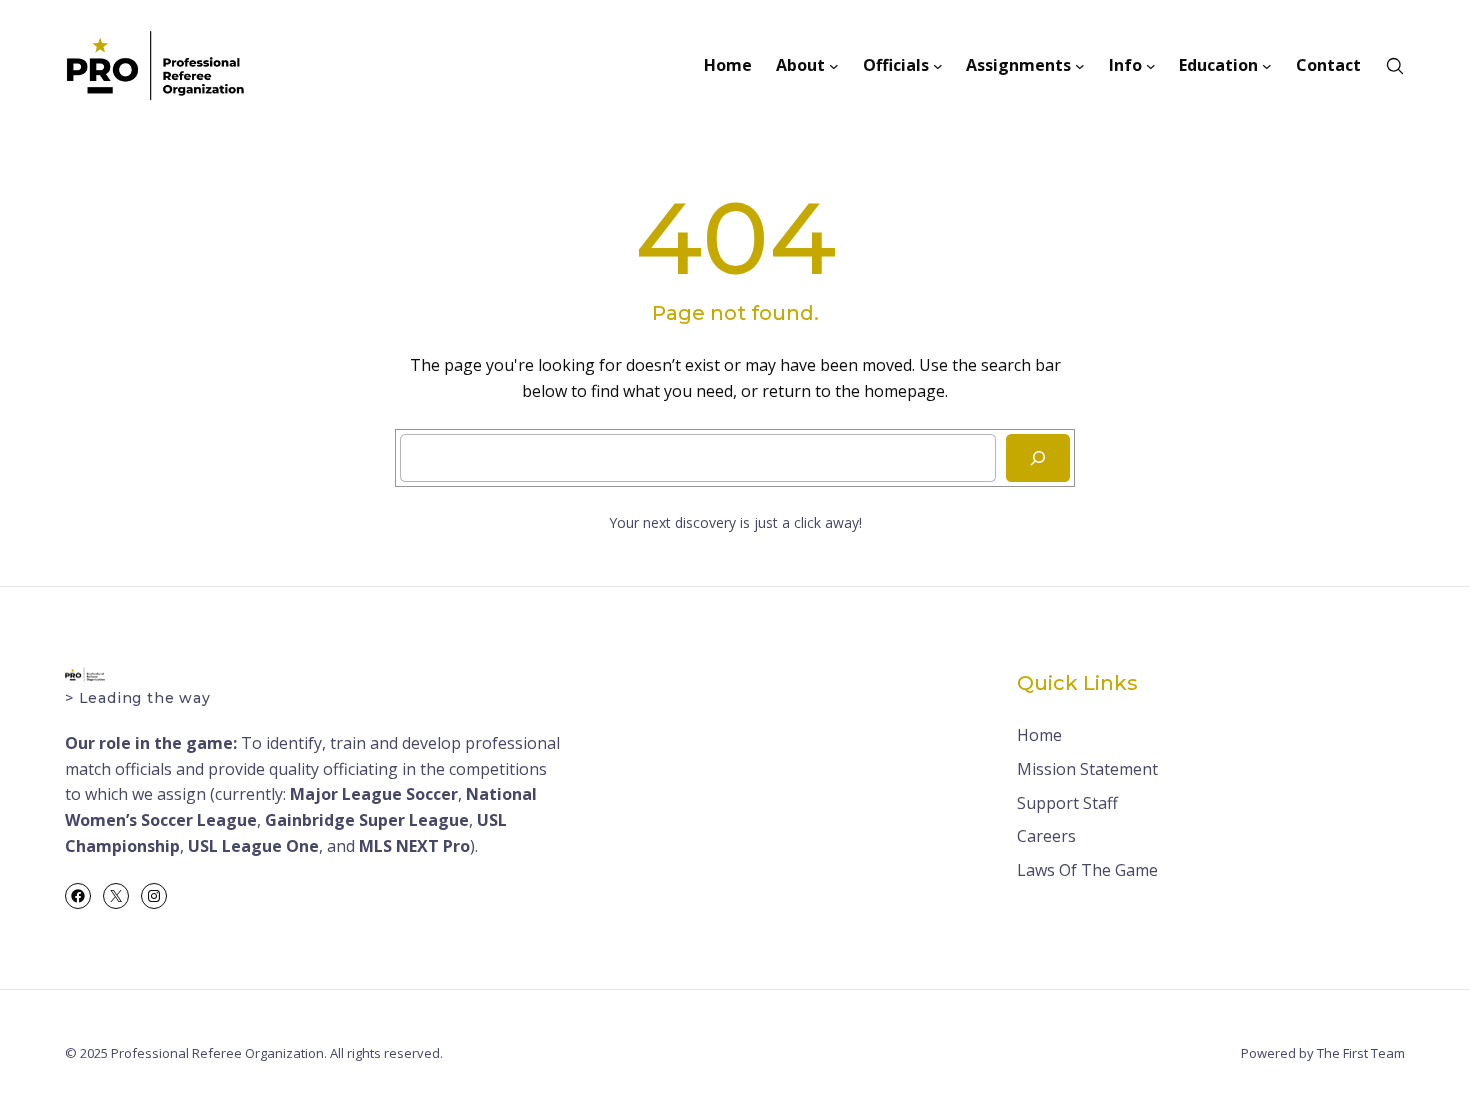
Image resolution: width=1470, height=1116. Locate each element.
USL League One (253, 846)
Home (1039, 735)
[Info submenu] (1151, 66)
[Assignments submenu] (1080, 66)
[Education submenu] (1267, 66)
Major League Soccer (374, 794)
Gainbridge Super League (367, 820)
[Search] (1038, 458)
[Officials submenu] (938, 66)
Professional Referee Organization (217, 1053)
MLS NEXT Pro (414, 846)
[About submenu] (834, 66)
